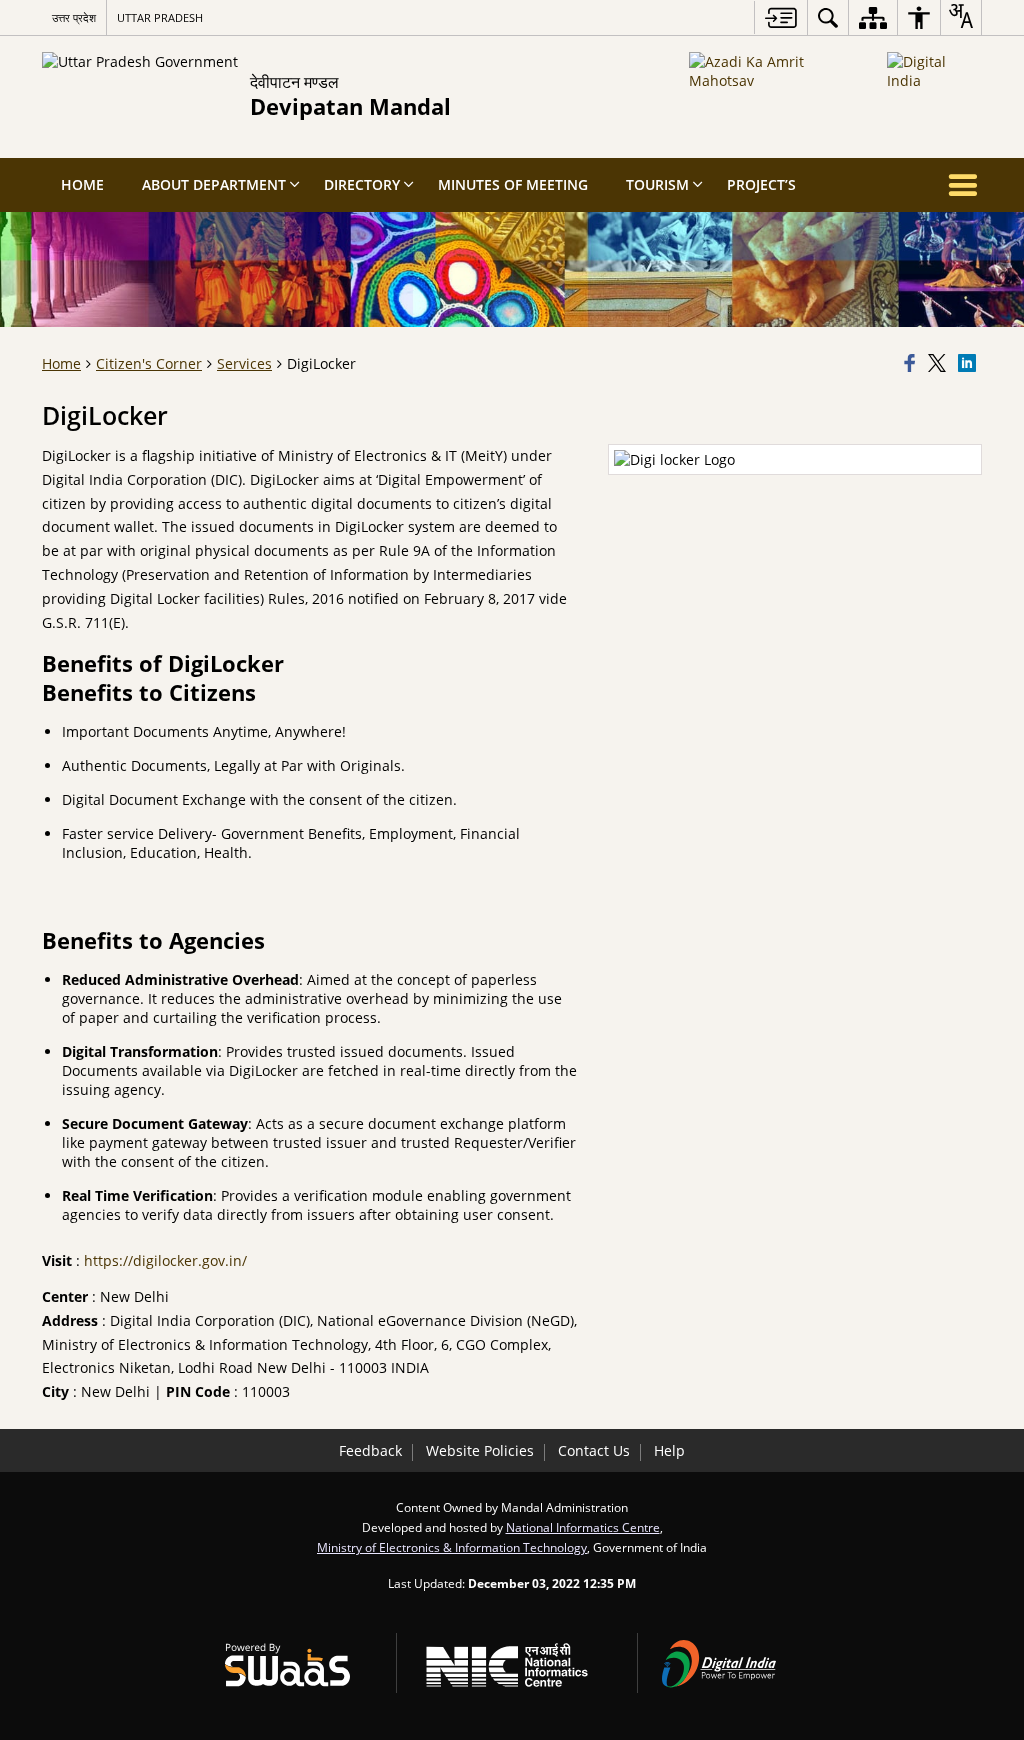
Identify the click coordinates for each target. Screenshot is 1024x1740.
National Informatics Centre (583, 1527)
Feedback (370, 1450)
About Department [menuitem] (214, 184)
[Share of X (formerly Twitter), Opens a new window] (940, 364)
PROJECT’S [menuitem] (761, 184)
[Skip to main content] (780, 17)
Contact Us (594, 1450)
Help (669, 1450)
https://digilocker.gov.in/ (165, 1260)
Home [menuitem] (82, 184)
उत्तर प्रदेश (74, 17)
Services (244, 363)
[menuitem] (828, 17)
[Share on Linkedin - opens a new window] (970, 364)
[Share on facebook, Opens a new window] (913, 364)
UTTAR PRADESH (160, 17)
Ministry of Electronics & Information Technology (452, 1547)
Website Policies (480, 1450)
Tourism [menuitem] (657, 184)
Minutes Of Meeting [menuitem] (513, 184)
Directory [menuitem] (362, 184)
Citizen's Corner (149, 363)
